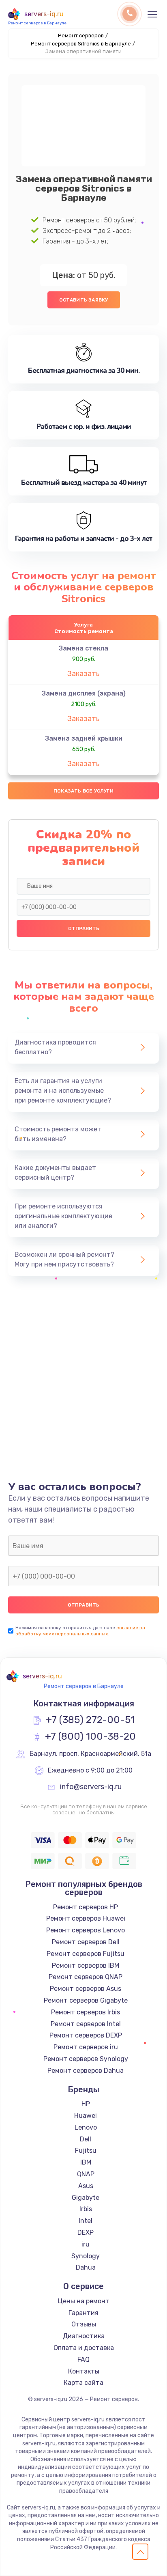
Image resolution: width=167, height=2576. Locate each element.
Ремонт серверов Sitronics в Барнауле (81, 44)
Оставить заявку (84, 300)
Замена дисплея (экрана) (84, 693)
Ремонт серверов (81, 36)
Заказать (83, 674)
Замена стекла (83, 648)
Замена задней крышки (84, 738)
